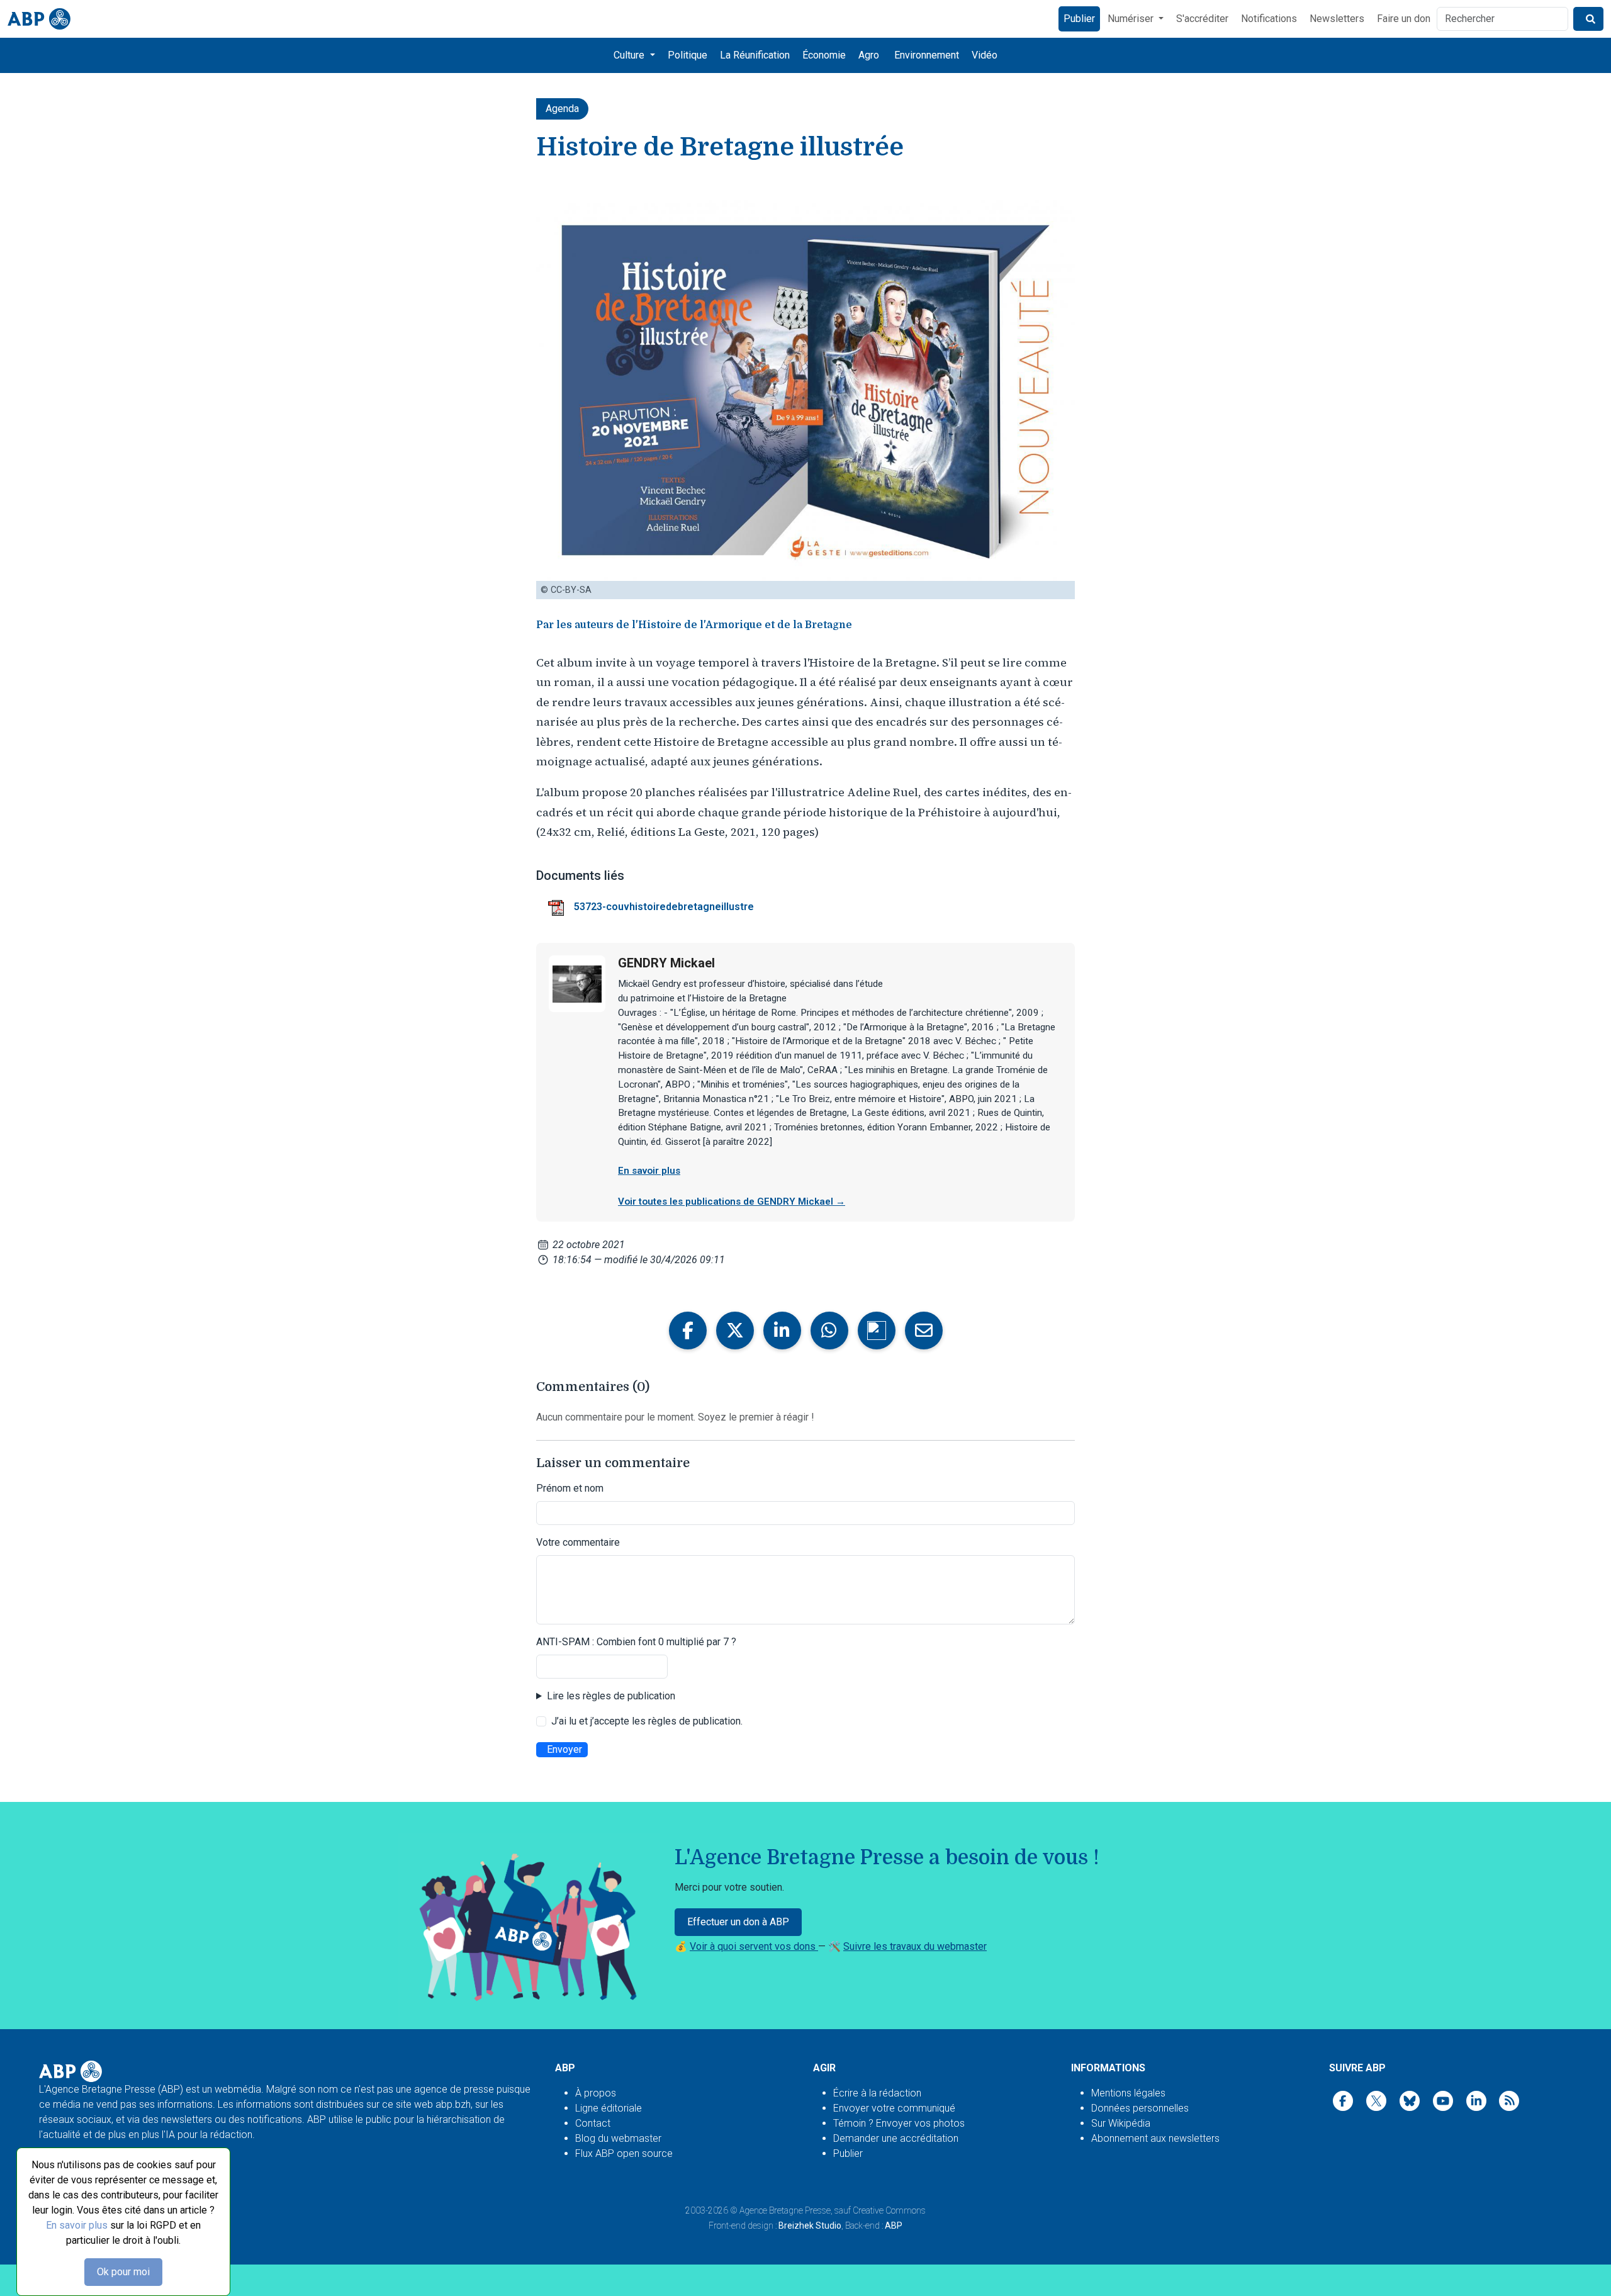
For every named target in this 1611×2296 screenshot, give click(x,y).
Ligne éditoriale (609, 2108)
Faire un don (1404, 19)
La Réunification (755, 55)
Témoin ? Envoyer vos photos (899, 2123)
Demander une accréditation (896, 2138)
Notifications (1269, 19)
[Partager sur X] (735, 1331)
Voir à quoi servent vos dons (754, 1946)
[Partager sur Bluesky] (877, 1331)
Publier (1079, 19)
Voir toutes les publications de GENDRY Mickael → (732, 1201)
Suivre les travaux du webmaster (915, 1946)
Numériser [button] (1132, 19)
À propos (596, 2093)
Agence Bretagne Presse (785, 2210)
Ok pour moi (123, 2272)
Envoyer (564, 1749)
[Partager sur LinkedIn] (782, 1331)
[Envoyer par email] (924, 1331)
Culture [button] (630, 55)
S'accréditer (1202, 19)
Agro (869, 55)
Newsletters (1337, 19)
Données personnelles (1140, 2108)
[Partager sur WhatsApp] (829, 1331)
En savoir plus (77, 2225)
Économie (824, 55)
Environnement (927, 55)
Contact (593, 2123)
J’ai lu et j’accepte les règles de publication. (647, 1721)
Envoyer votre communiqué (894, 2108)
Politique (688, 55)
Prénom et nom (570, 1488)
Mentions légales (1128, 2093)
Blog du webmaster (618, 2138)
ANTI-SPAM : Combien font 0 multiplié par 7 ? (636, 1642)
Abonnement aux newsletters (1155, 2138)
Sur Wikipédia (1121, 2123)
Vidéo (985, 55)
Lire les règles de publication (611, 1696)
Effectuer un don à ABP (738, 1922)
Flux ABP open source (624, 2153)
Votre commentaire (578, 1542)
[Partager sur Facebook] (688, 1331)
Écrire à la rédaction (877, 2093)
